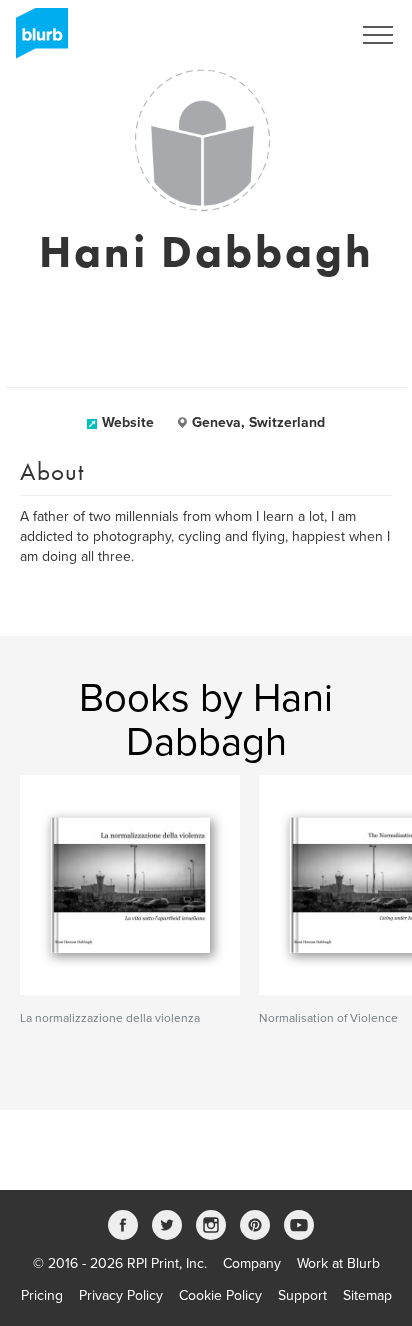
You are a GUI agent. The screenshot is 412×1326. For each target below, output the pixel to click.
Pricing (42, 1295)
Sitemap (367, 1295)
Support (302, 1295)
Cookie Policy (220, 1295)
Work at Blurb (338, 1263)
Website (128, 422)
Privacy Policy (121, 1295)
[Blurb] (36, 40)
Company (252, 1263)
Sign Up (300, 35)
